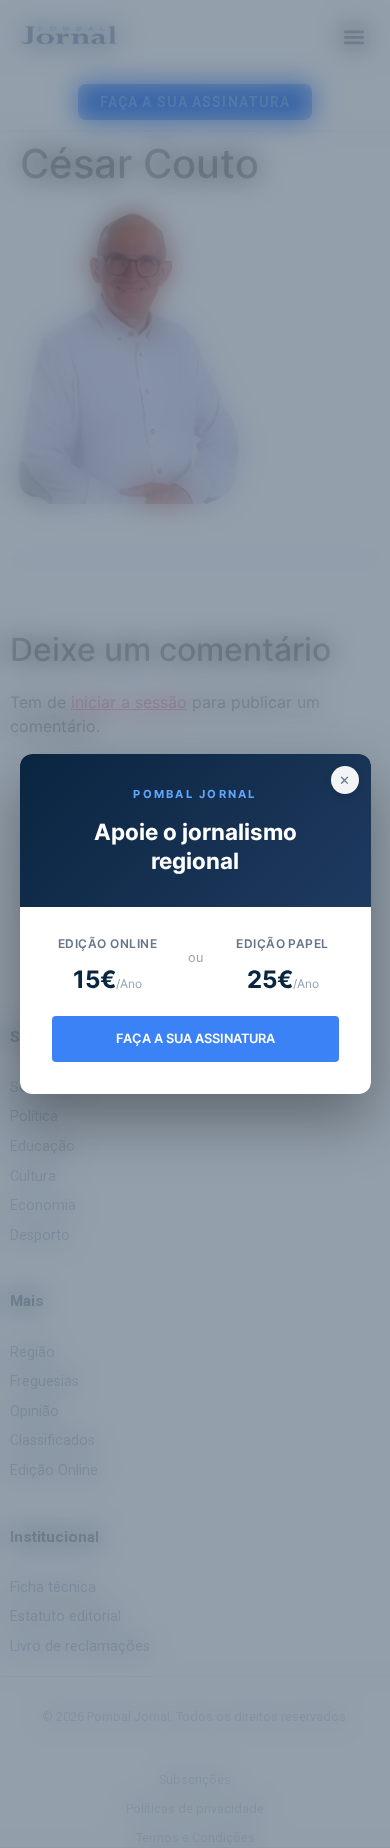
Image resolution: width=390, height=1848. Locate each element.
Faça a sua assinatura (195, 1038)
